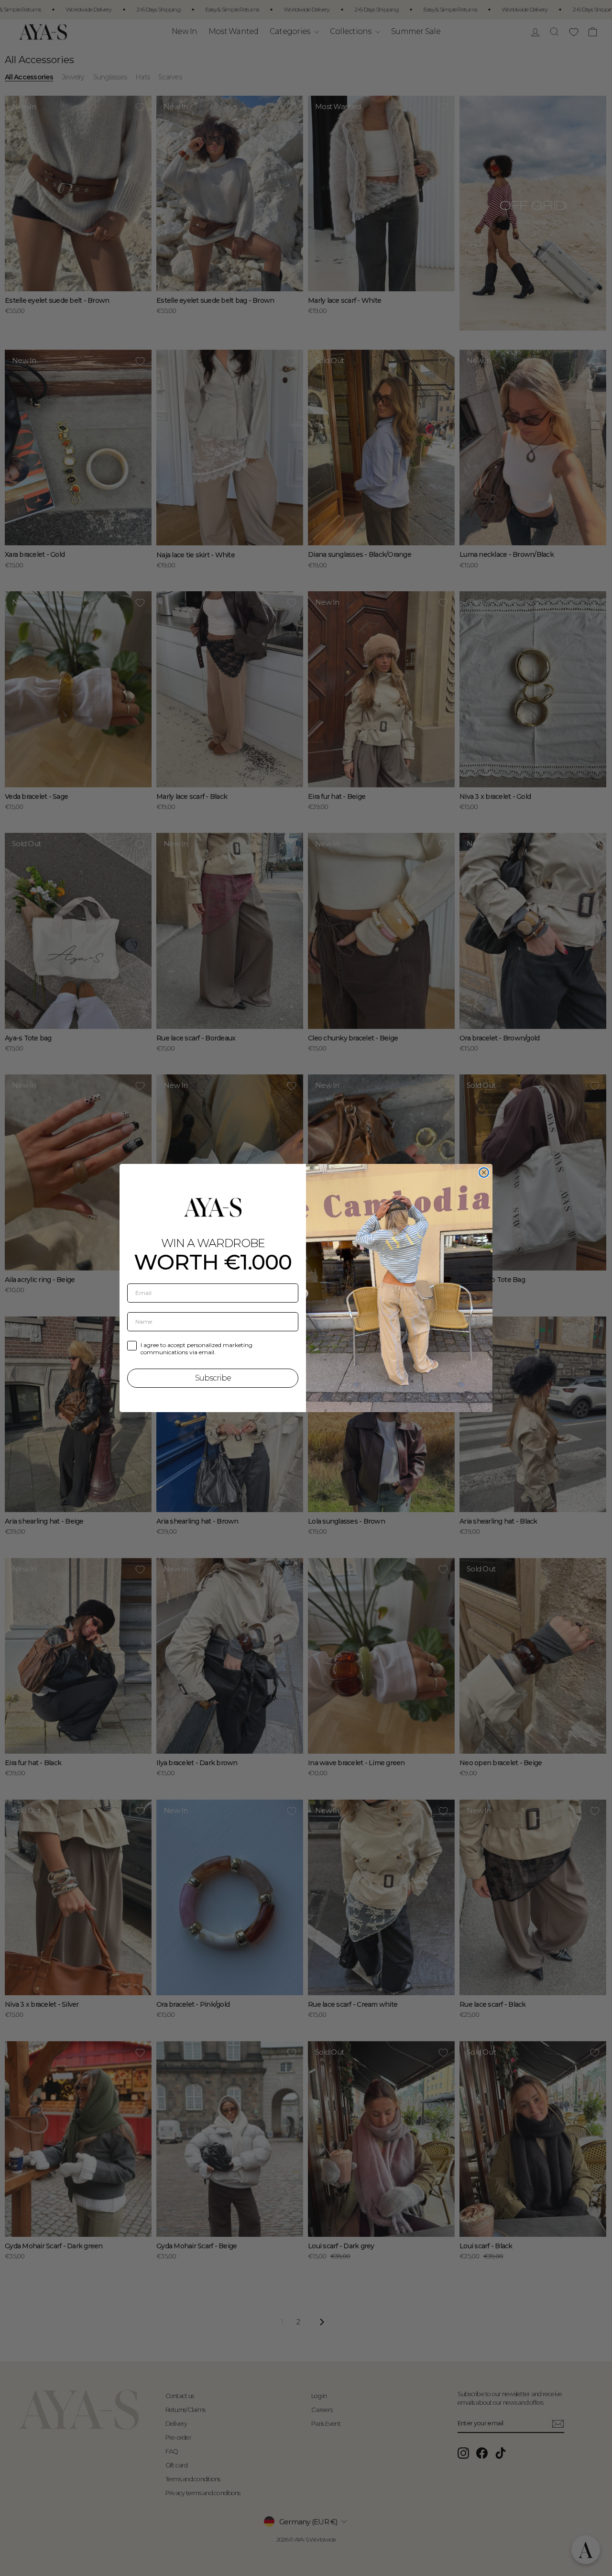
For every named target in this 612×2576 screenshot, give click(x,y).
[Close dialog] (484, 1172)
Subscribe (213, 1378)
